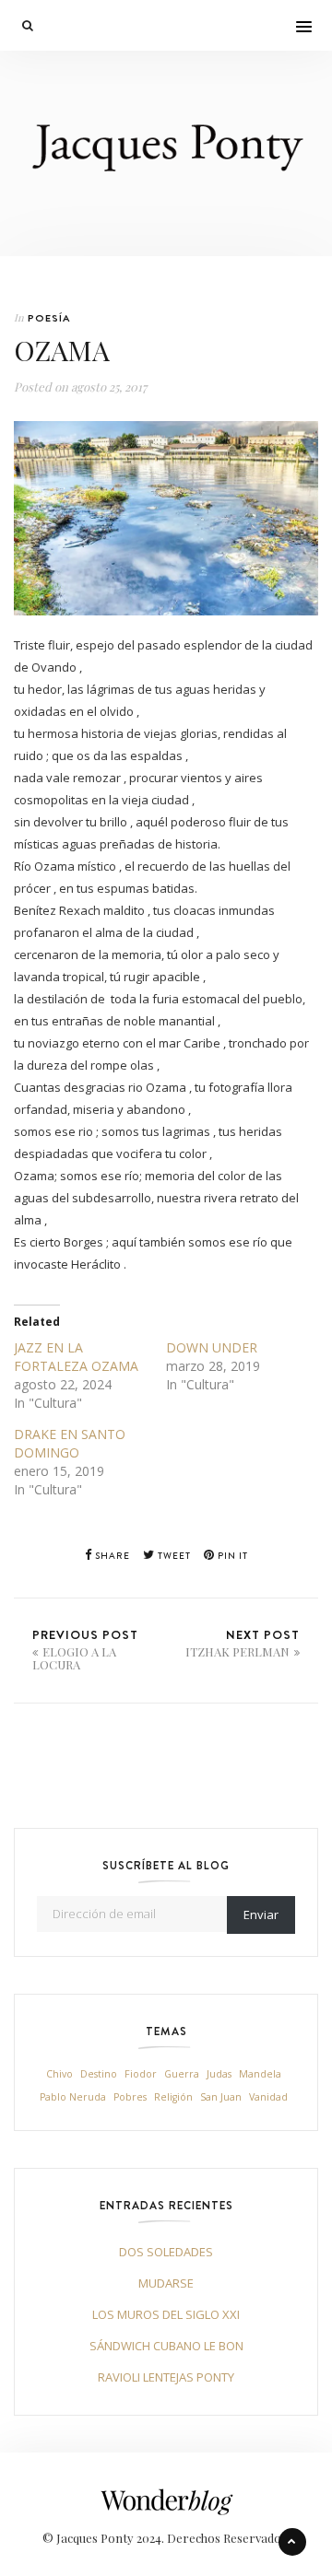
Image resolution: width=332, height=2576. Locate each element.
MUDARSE (166, 2283)
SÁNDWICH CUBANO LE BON (166, 2346)
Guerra (182, 2074)
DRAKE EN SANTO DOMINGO (70, 1443)
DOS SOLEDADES (166, 2252)
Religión (173, 2097)
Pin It (231, 1556)
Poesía (49, 318)
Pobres (130, 2097)
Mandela (260, 2074)
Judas (219, 2074)
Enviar (261, 1914)
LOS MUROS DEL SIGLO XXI (166, 2314)
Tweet (173, 1556)
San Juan (221, 2097)
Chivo (59, 2074)
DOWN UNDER (212, 1347)
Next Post (243, 1643)
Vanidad (268, 2097)
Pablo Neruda (73, 2097)
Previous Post (85, 1649)
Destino (99, 2074)
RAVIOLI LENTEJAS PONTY (166, 2377)
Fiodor (141, 2074)
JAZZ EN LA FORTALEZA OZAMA (76, 1357)
